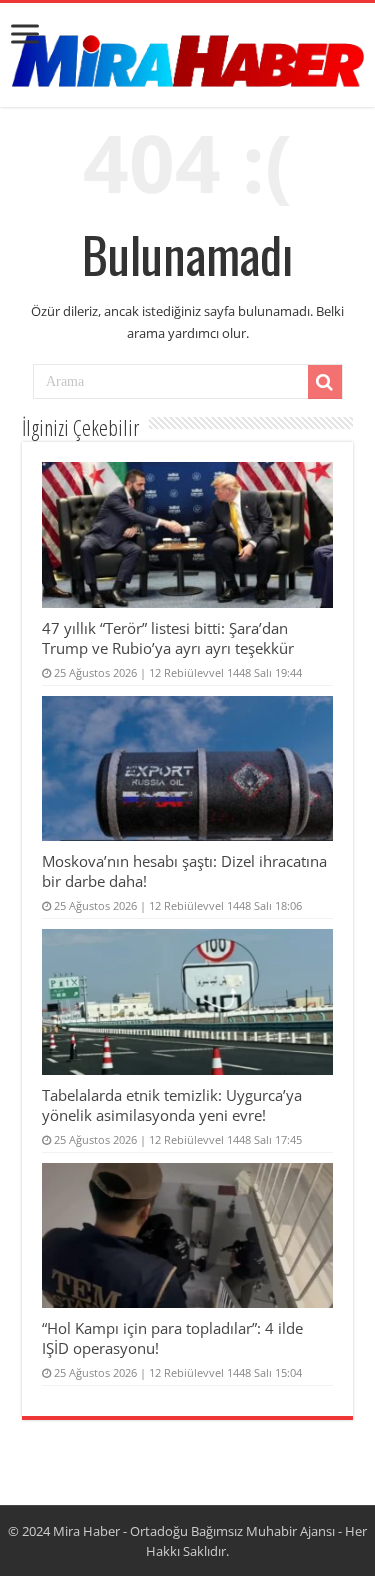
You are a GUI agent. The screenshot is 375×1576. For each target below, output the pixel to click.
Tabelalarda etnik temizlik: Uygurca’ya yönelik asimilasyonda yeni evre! (172, 1105)
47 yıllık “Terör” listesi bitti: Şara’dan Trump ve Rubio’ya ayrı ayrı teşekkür (168, 638)
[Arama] (325, 382)
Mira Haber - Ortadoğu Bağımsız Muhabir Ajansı (194, 1531)
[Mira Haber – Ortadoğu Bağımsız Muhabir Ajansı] (188, 54)
